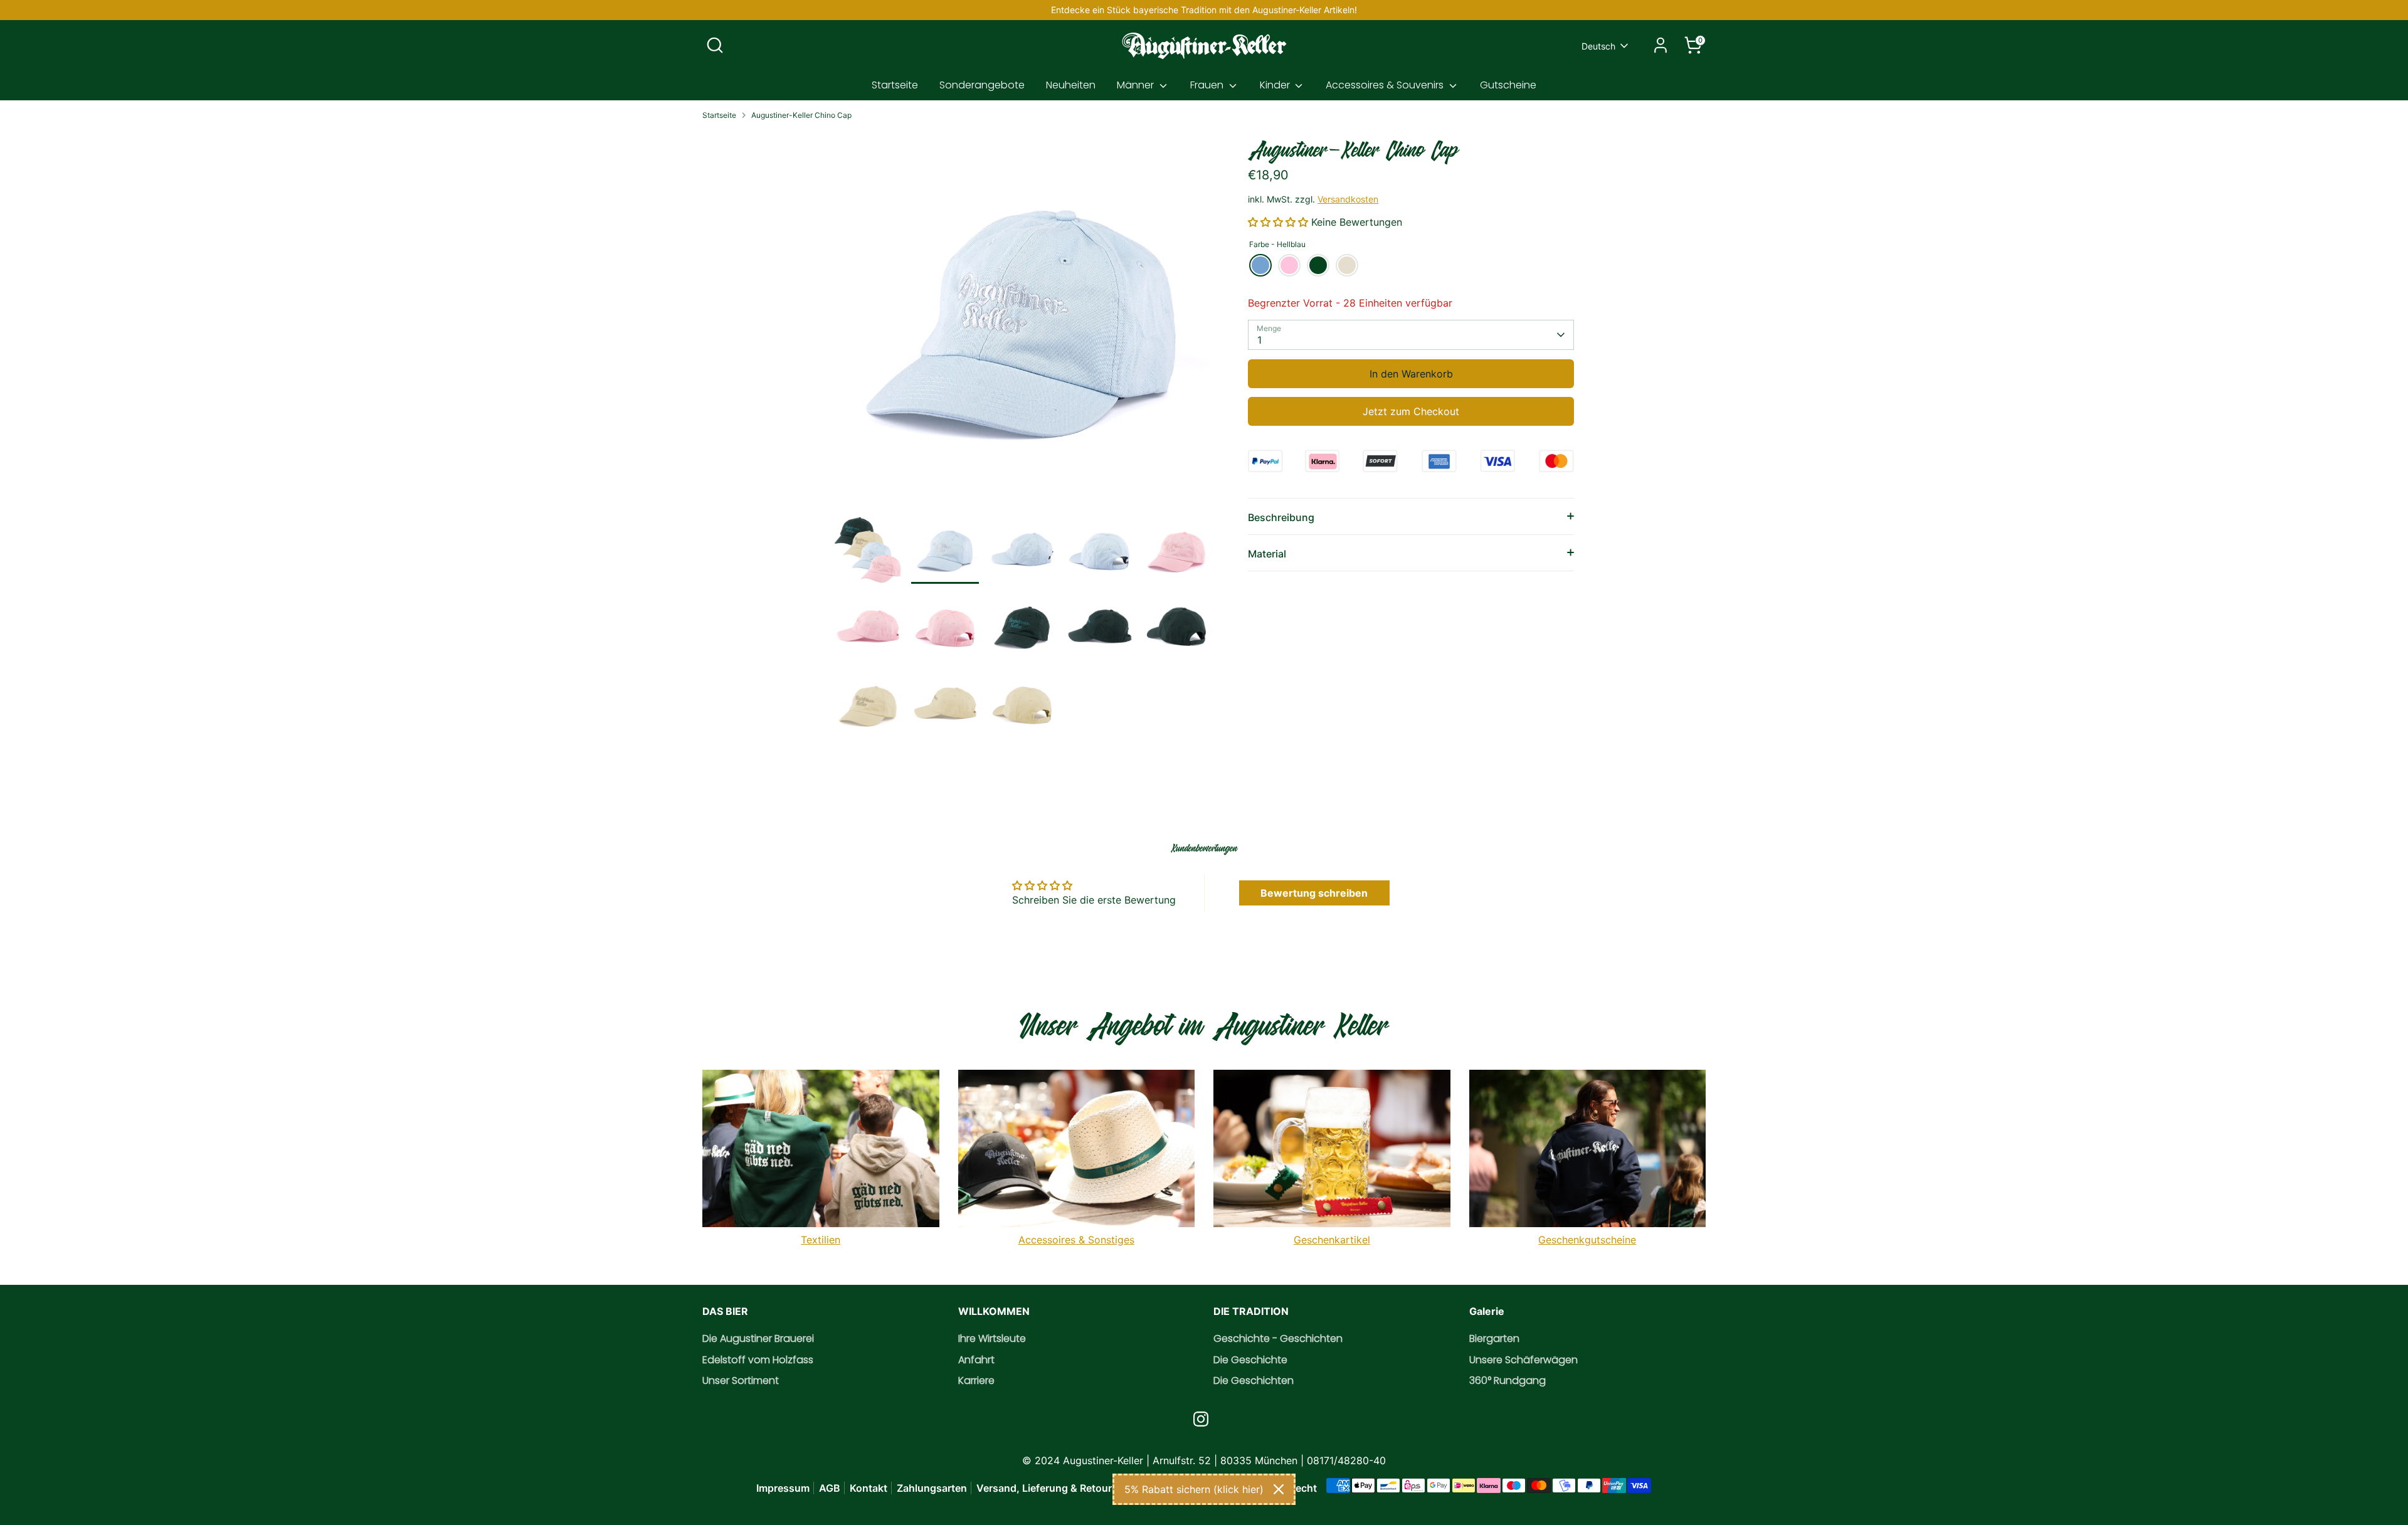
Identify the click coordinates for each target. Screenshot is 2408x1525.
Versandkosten (1348, 199)
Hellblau (1260, 265)
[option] (1022, 323)
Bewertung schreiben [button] (1314, 893)
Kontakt (869, 1488)
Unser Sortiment (741, 1380)
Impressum (783, 1488)
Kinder (1276, 85)
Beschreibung (1281, 517)
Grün (1318, 265)
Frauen (1208, 85)
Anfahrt (976, 1360)
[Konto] (1661, 45)
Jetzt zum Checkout (1411, 411)
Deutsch (1598, 46)
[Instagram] (1201, 1419)
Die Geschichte (1250, 1360)
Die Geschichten (1254, 1380)
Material (1267, 554)
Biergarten (1494, 1338)
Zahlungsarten (932, 1488)
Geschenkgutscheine (1587, 1240)
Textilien (821, 1240)
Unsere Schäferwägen (1523, 1360)
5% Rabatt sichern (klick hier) (1194, 1489)
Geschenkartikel (1332, 1240)
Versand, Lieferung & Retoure (1047, 1488)
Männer (1137, 85)
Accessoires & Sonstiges (1076, 1240)
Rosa (1289, 265)
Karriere (976, 1380)
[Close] (1279, 1489)
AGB (830, 1488)
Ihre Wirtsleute (992, 1338)
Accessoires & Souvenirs (1386, 85)
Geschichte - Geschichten (1278, 1338)
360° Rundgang (1508, 1380)
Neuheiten (1071, 85)
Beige (1347, 265)
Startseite (895, 85)
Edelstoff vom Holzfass (758, 1360)
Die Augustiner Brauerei (758, 1338)
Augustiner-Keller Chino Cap (801, 115)
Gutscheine (1508, 85)
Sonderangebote (982, 85)
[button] (1280, 222)
